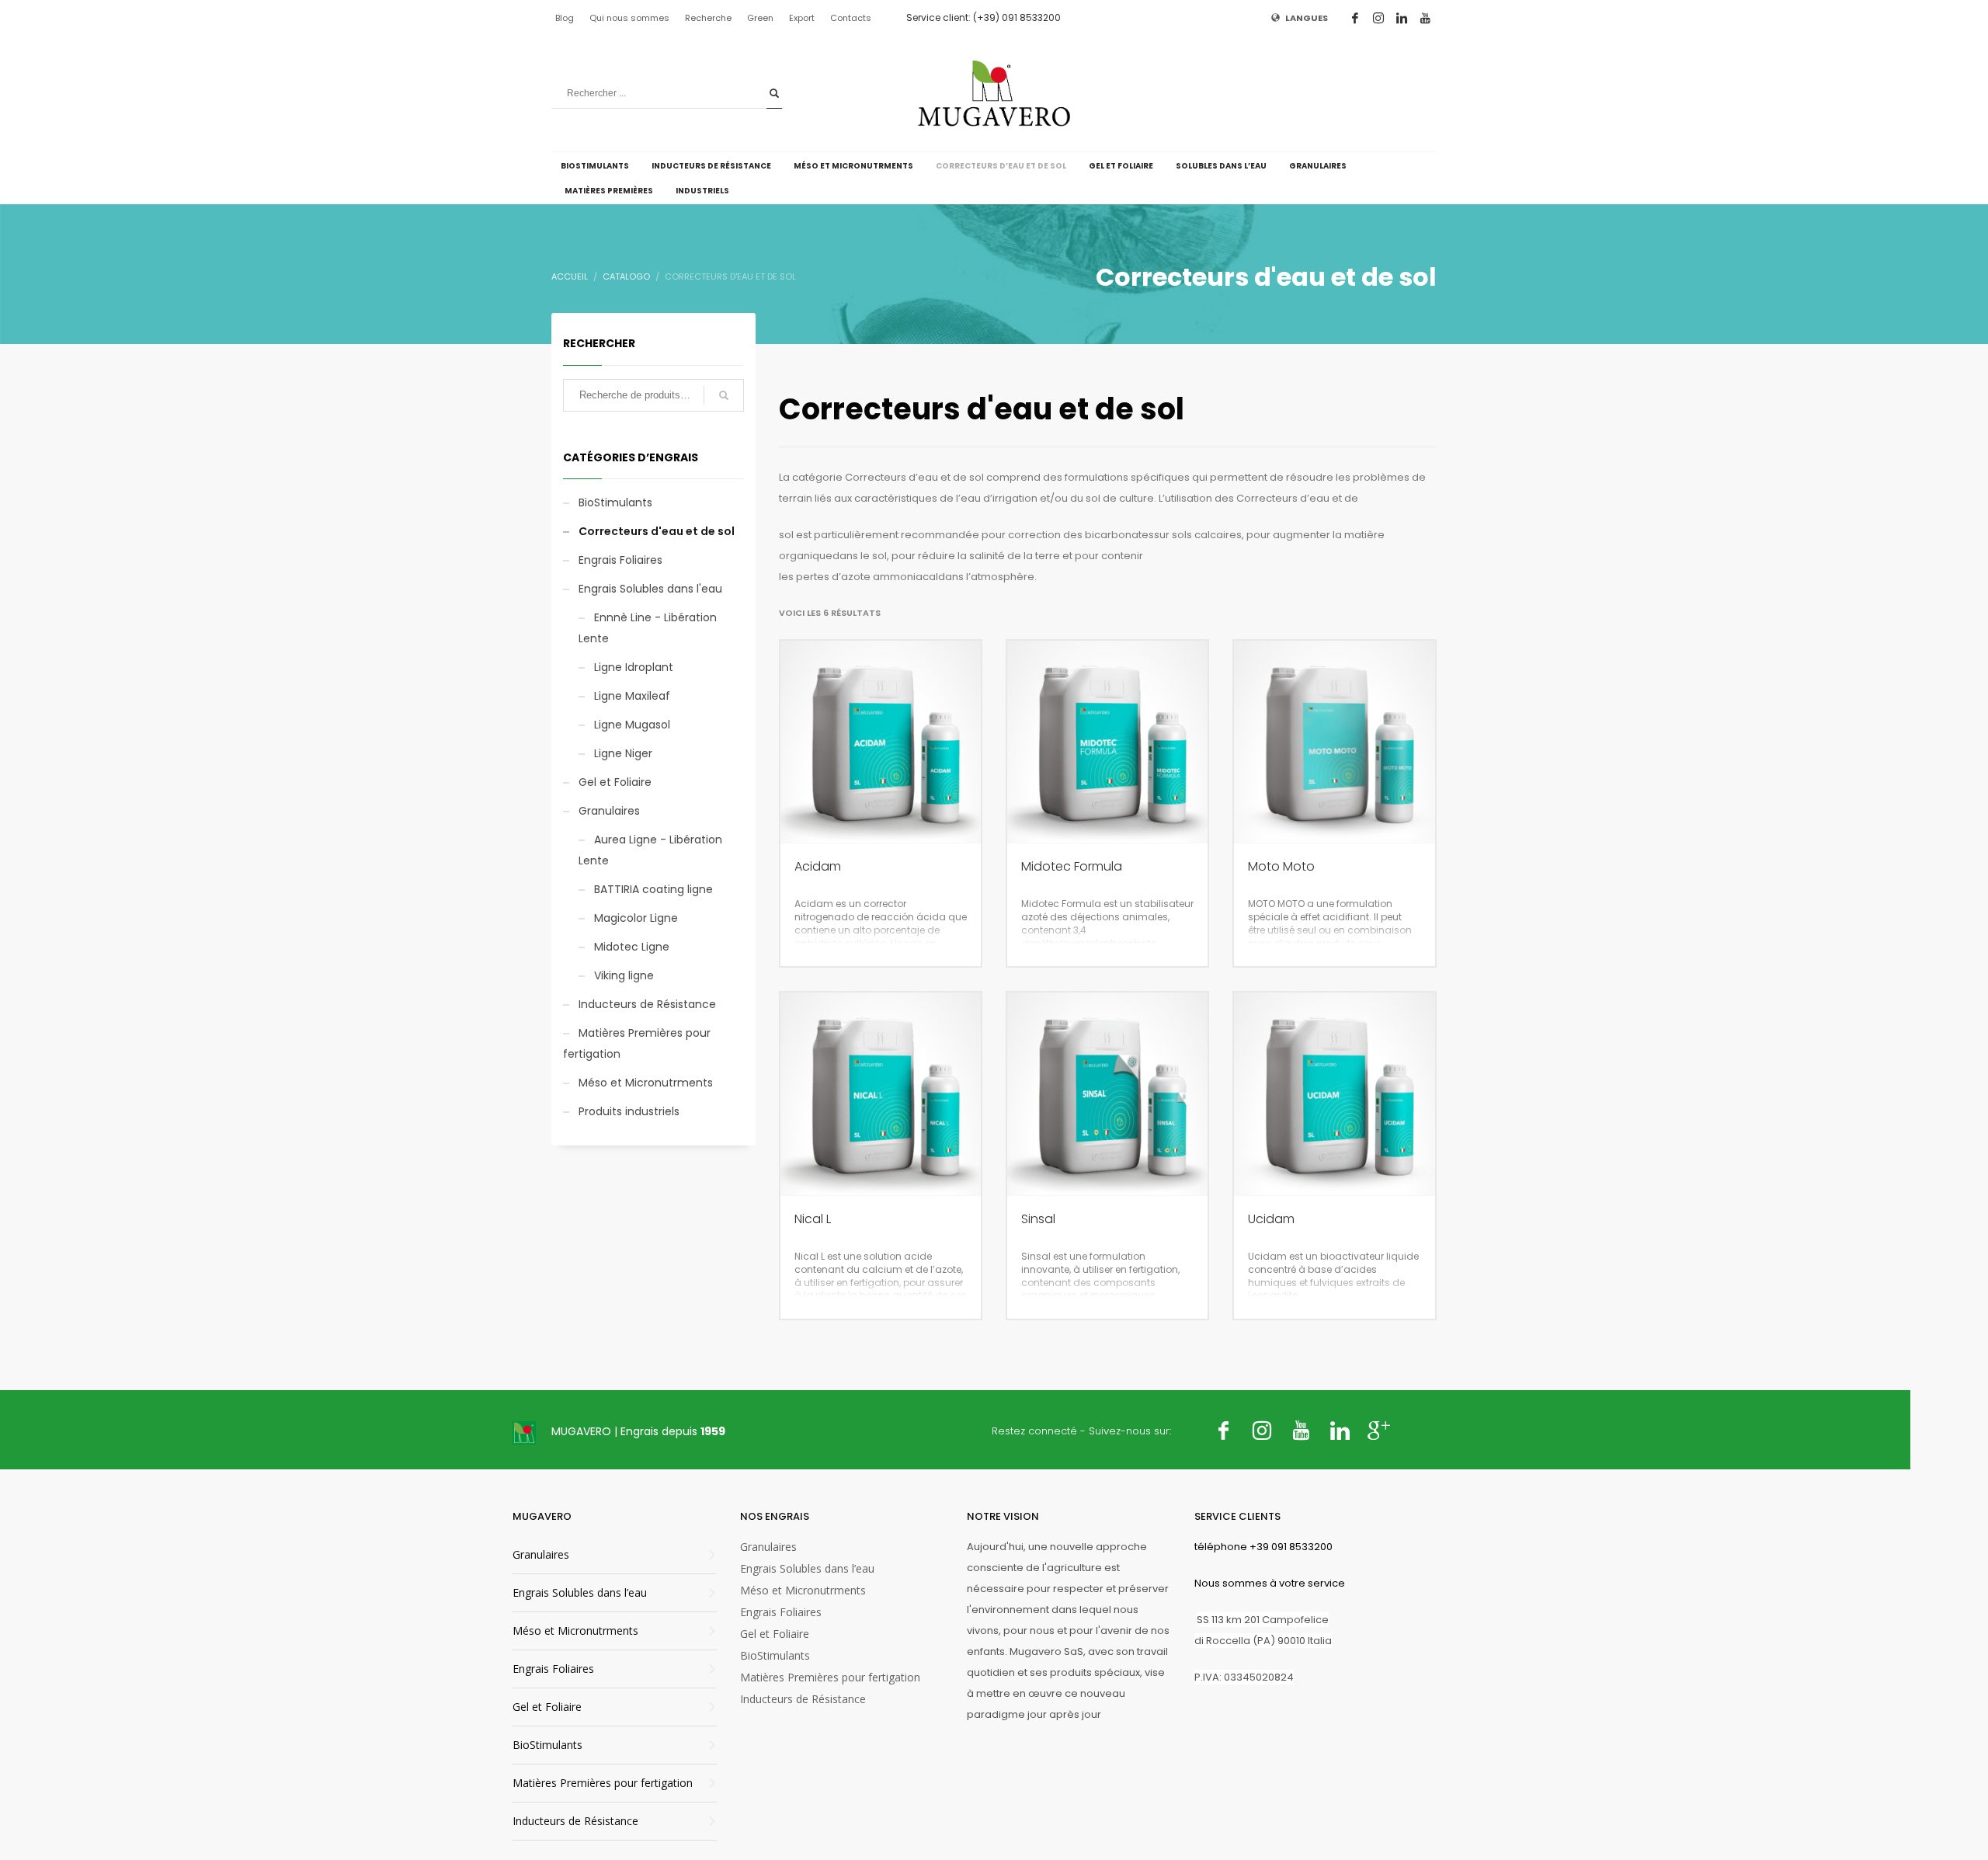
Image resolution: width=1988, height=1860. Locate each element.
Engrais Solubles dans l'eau (650, 589)
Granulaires (609, 811)
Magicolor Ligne (636, 918)
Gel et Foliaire (615, 782)
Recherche (708, 18)
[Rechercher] (724, 395)
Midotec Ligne (632, 947)
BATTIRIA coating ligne (653, 889)
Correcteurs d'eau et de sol (657, 531)
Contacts (851, 18)
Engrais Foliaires (620, 560)
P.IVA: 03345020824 (1244, 1677)
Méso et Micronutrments (646, 1083)
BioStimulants (615, 502)
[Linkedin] (1402, 18)
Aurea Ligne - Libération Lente (650, 850)
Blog (565, 18)
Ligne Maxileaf (632, 696)
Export (802, 18)
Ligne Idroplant (634, 667)
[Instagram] (1378, 18)
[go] (774, 93)
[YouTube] (1425, 18)
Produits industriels (629, 1111)
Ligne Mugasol (632, 725)
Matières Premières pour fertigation (637, 1043)
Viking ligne (624, 975)
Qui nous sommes (629, 18)
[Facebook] (1355, 18)
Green (760, 18)
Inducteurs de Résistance (647, 1004)
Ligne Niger (623, 753)
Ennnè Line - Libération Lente (648, 628)
